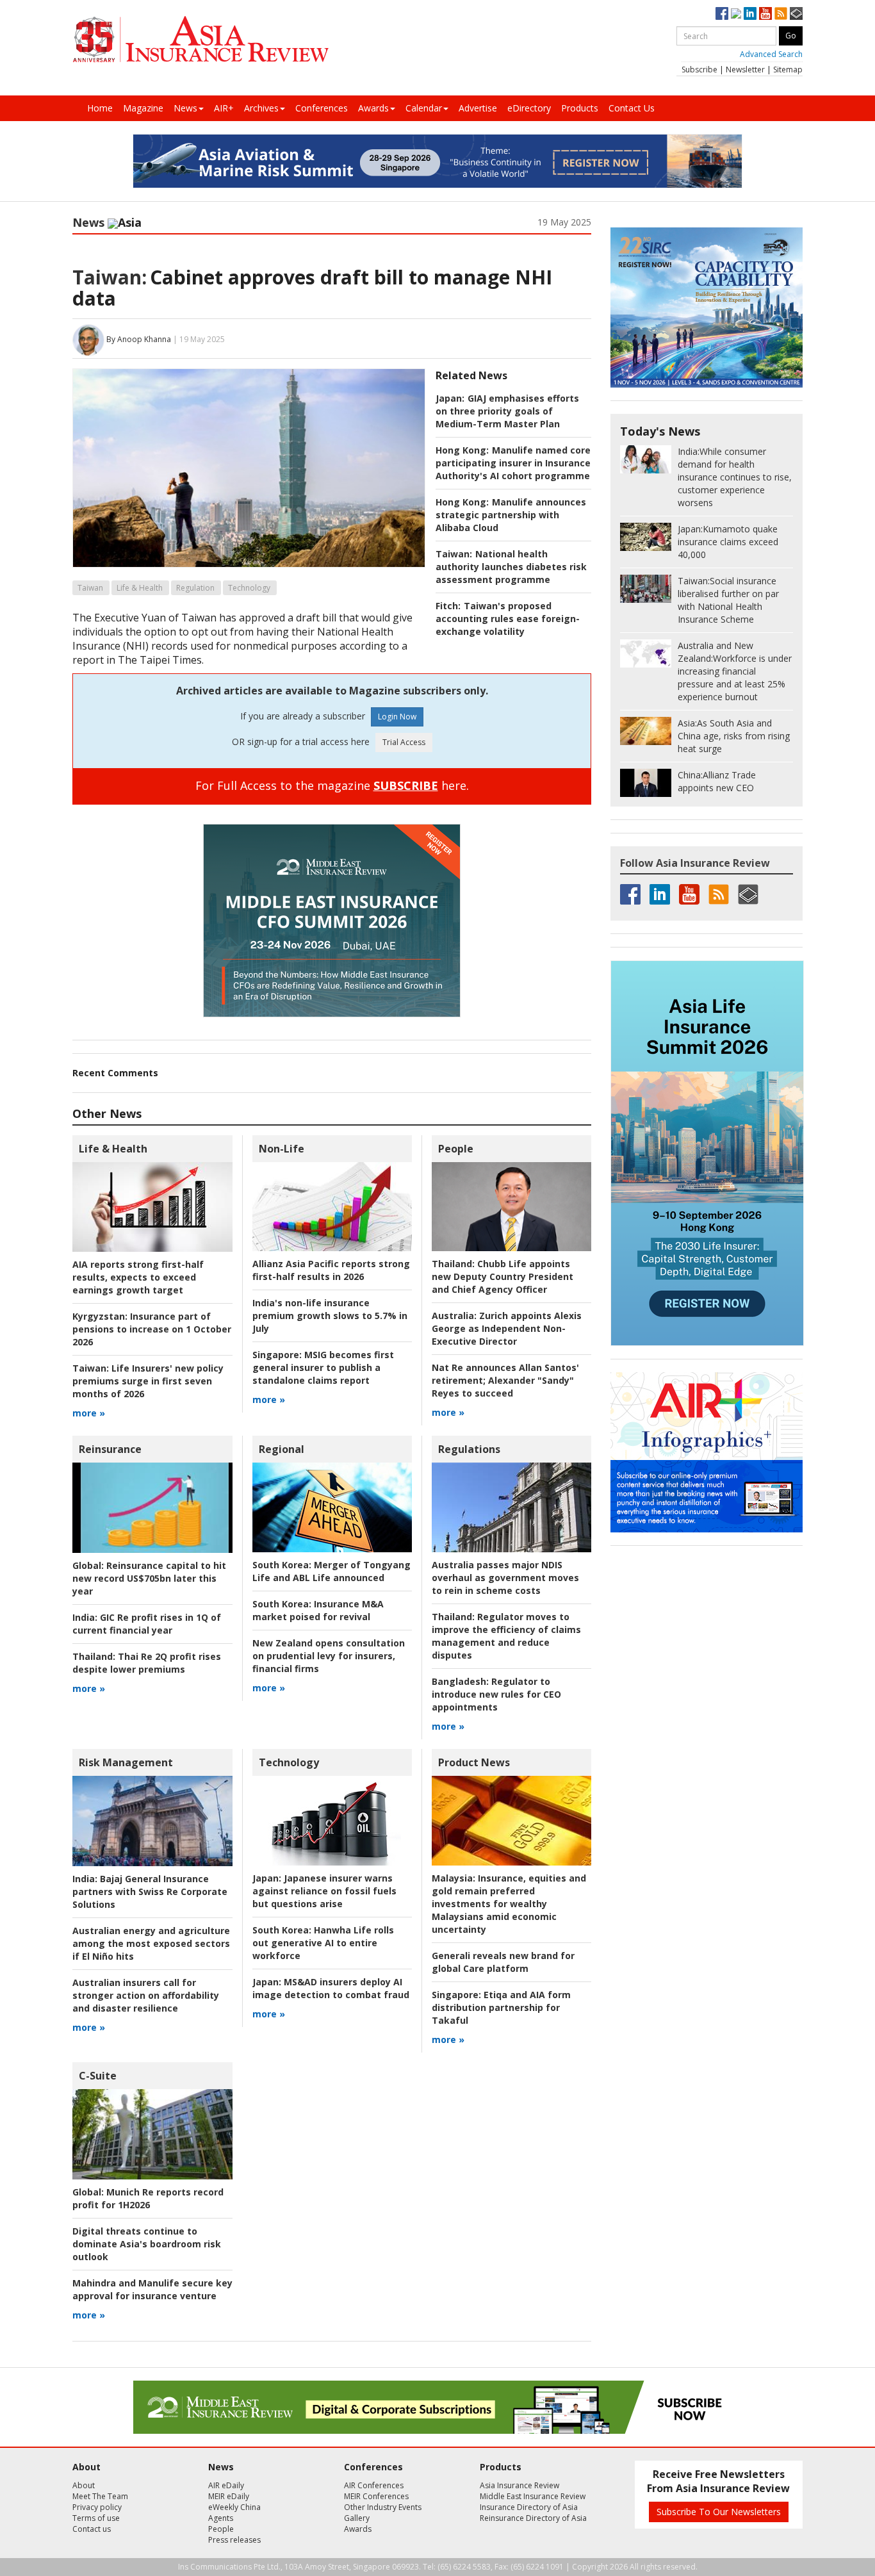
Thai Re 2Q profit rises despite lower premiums (147, 1663)
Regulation (195, 588)
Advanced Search (771, 54)
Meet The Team (100, 2496)
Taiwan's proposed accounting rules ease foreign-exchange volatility (508, 619)
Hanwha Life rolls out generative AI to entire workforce (323, 1943)
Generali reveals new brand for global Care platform (503, 1962)
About (84, 2485)
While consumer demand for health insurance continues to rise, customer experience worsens (735, 477)
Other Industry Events (383, 2507)
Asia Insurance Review (519, 2485)
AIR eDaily (226, 2485)
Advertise (478, 108)
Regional (282, 1449)
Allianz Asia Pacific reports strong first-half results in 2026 (331, 1270)
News (185, 108)
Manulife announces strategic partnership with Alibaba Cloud (511, 515)
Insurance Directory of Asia (529, 2507)
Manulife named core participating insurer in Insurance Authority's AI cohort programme (513, 463)
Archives (261, 108)
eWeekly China (234, 2507)
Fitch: (448, 606)
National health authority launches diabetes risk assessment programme (511, 567)
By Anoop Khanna (139, 339)
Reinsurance (110, 1449)
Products (580, 108)
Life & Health (140, 588)
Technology (249, 588)
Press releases (234, 2540)
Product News (474, 1762)
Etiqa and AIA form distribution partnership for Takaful (501, 2007)
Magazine (143, 108)
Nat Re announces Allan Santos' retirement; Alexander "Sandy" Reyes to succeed (505, 1380)
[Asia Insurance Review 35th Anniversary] (200, 39)
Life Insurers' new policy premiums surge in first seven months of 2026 (148, 1381)
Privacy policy (97, 2507)
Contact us (92, 2529)
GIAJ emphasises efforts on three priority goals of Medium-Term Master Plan (507, 411)
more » (89, 1413)
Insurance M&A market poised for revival (318, 1610)
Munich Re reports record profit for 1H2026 (148, 2198)
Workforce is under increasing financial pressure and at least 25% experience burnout (735, 671)
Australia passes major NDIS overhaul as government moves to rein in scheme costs (505, 1578)
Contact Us (632, 108)
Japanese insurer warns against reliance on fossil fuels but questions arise (324, 1891)
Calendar (424, 108)
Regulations (469, 1449)
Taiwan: (110, 277)
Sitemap (788, 70)
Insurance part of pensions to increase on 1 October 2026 (152, 1329)
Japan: (450, 398)
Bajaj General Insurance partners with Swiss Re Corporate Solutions (150, 1891)
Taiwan (90, 588)
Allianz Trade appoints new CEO (717, 781)
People (456, 1149)
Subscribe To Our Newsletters (719, 2512)
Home (100, 108)
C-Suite (98, 2076)
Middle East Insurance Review (533, 2496)
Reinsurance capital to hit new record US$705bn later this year (149, 1578)
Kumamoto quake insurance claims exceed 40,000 (728, 542)
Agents (221, 2518)
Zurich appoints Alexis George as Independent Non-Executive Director (507, 1328)
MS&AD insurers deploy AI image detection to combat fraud (331, 1988)
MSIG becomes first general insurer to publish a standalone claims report (323, 1367)
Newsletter (745, 70)
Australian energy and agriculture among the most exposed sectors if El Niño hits (151, 1943)
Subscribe (699, 70)
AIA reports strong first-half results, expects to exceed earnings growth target (138, 1277)
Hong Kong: (462, 450)
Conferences (322, 108)
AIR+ (224, 108)
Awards (373, 108)
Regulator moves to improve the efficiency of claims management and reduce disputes (506, 1636)
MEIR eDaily (229, 2496)
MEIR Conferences (376, 2496)
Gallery (357, 2518)
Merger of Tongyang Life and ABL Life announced (331, 1571)
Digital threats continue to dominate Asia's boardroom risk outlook (147, 2244)
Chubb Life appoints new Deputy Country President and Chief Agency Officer (503, 1276)
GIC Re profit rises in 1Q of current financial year (147, 1624)
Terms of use (96, 2518)
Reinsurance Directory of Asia (533, 2518)
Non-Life (282, 1149)
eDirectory (529, 108)
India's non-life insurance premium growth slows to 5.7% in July (330, 1316)
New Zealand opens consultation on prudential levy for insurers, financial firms (329, 1656)
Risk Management (126, 1762)
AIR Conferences (374, 2485)
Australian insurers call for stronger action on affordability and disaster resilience (146, 1995)
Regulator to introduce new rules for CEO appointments (496, 1694)
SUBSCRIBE (406, 785)
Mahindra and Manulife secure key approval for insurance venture (152, 2289)
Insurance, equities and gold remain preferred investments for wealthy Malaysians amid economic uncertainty (509, 1904)
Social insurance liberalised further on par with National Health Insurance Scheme (728, 600)
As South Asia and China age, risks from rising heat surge (734, 736)
